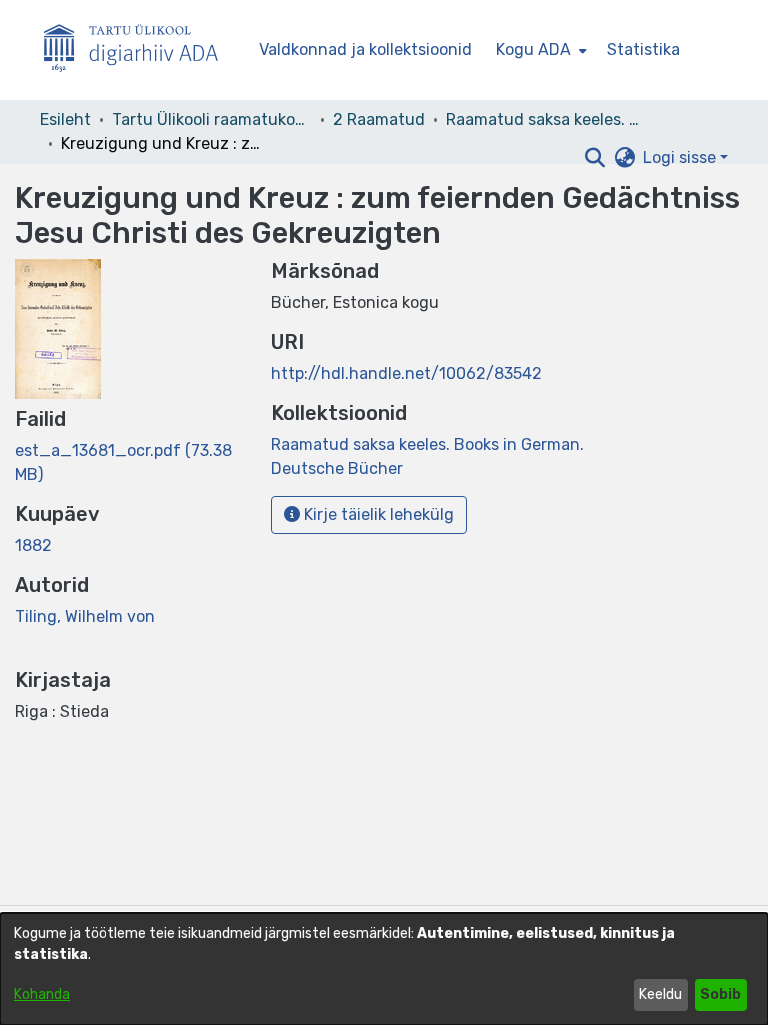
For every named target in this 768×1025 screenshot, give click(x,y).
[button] (594, 158)
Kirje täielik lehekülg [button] (377, 514)
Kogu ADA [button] (533, 49)
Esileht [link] (65, 119)
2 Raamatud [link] (379, 119)
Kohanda (42, 994)
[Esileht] (139, 50)
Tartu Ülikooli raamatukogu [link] (212, 119)
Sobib (720, 994)
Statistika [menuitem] (643, 49)
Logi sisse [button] (681, 157)
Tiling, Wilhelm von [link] (85, 616)
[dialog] (384, 969)
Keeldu (660, 994)
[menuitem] (539, 50)
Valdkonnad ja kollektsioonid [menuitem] (365, 49)
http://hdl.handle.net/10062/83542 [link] (406, 373)
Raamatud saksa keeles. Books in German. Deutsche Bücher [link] (546, 119)
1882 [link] (33, 545)
